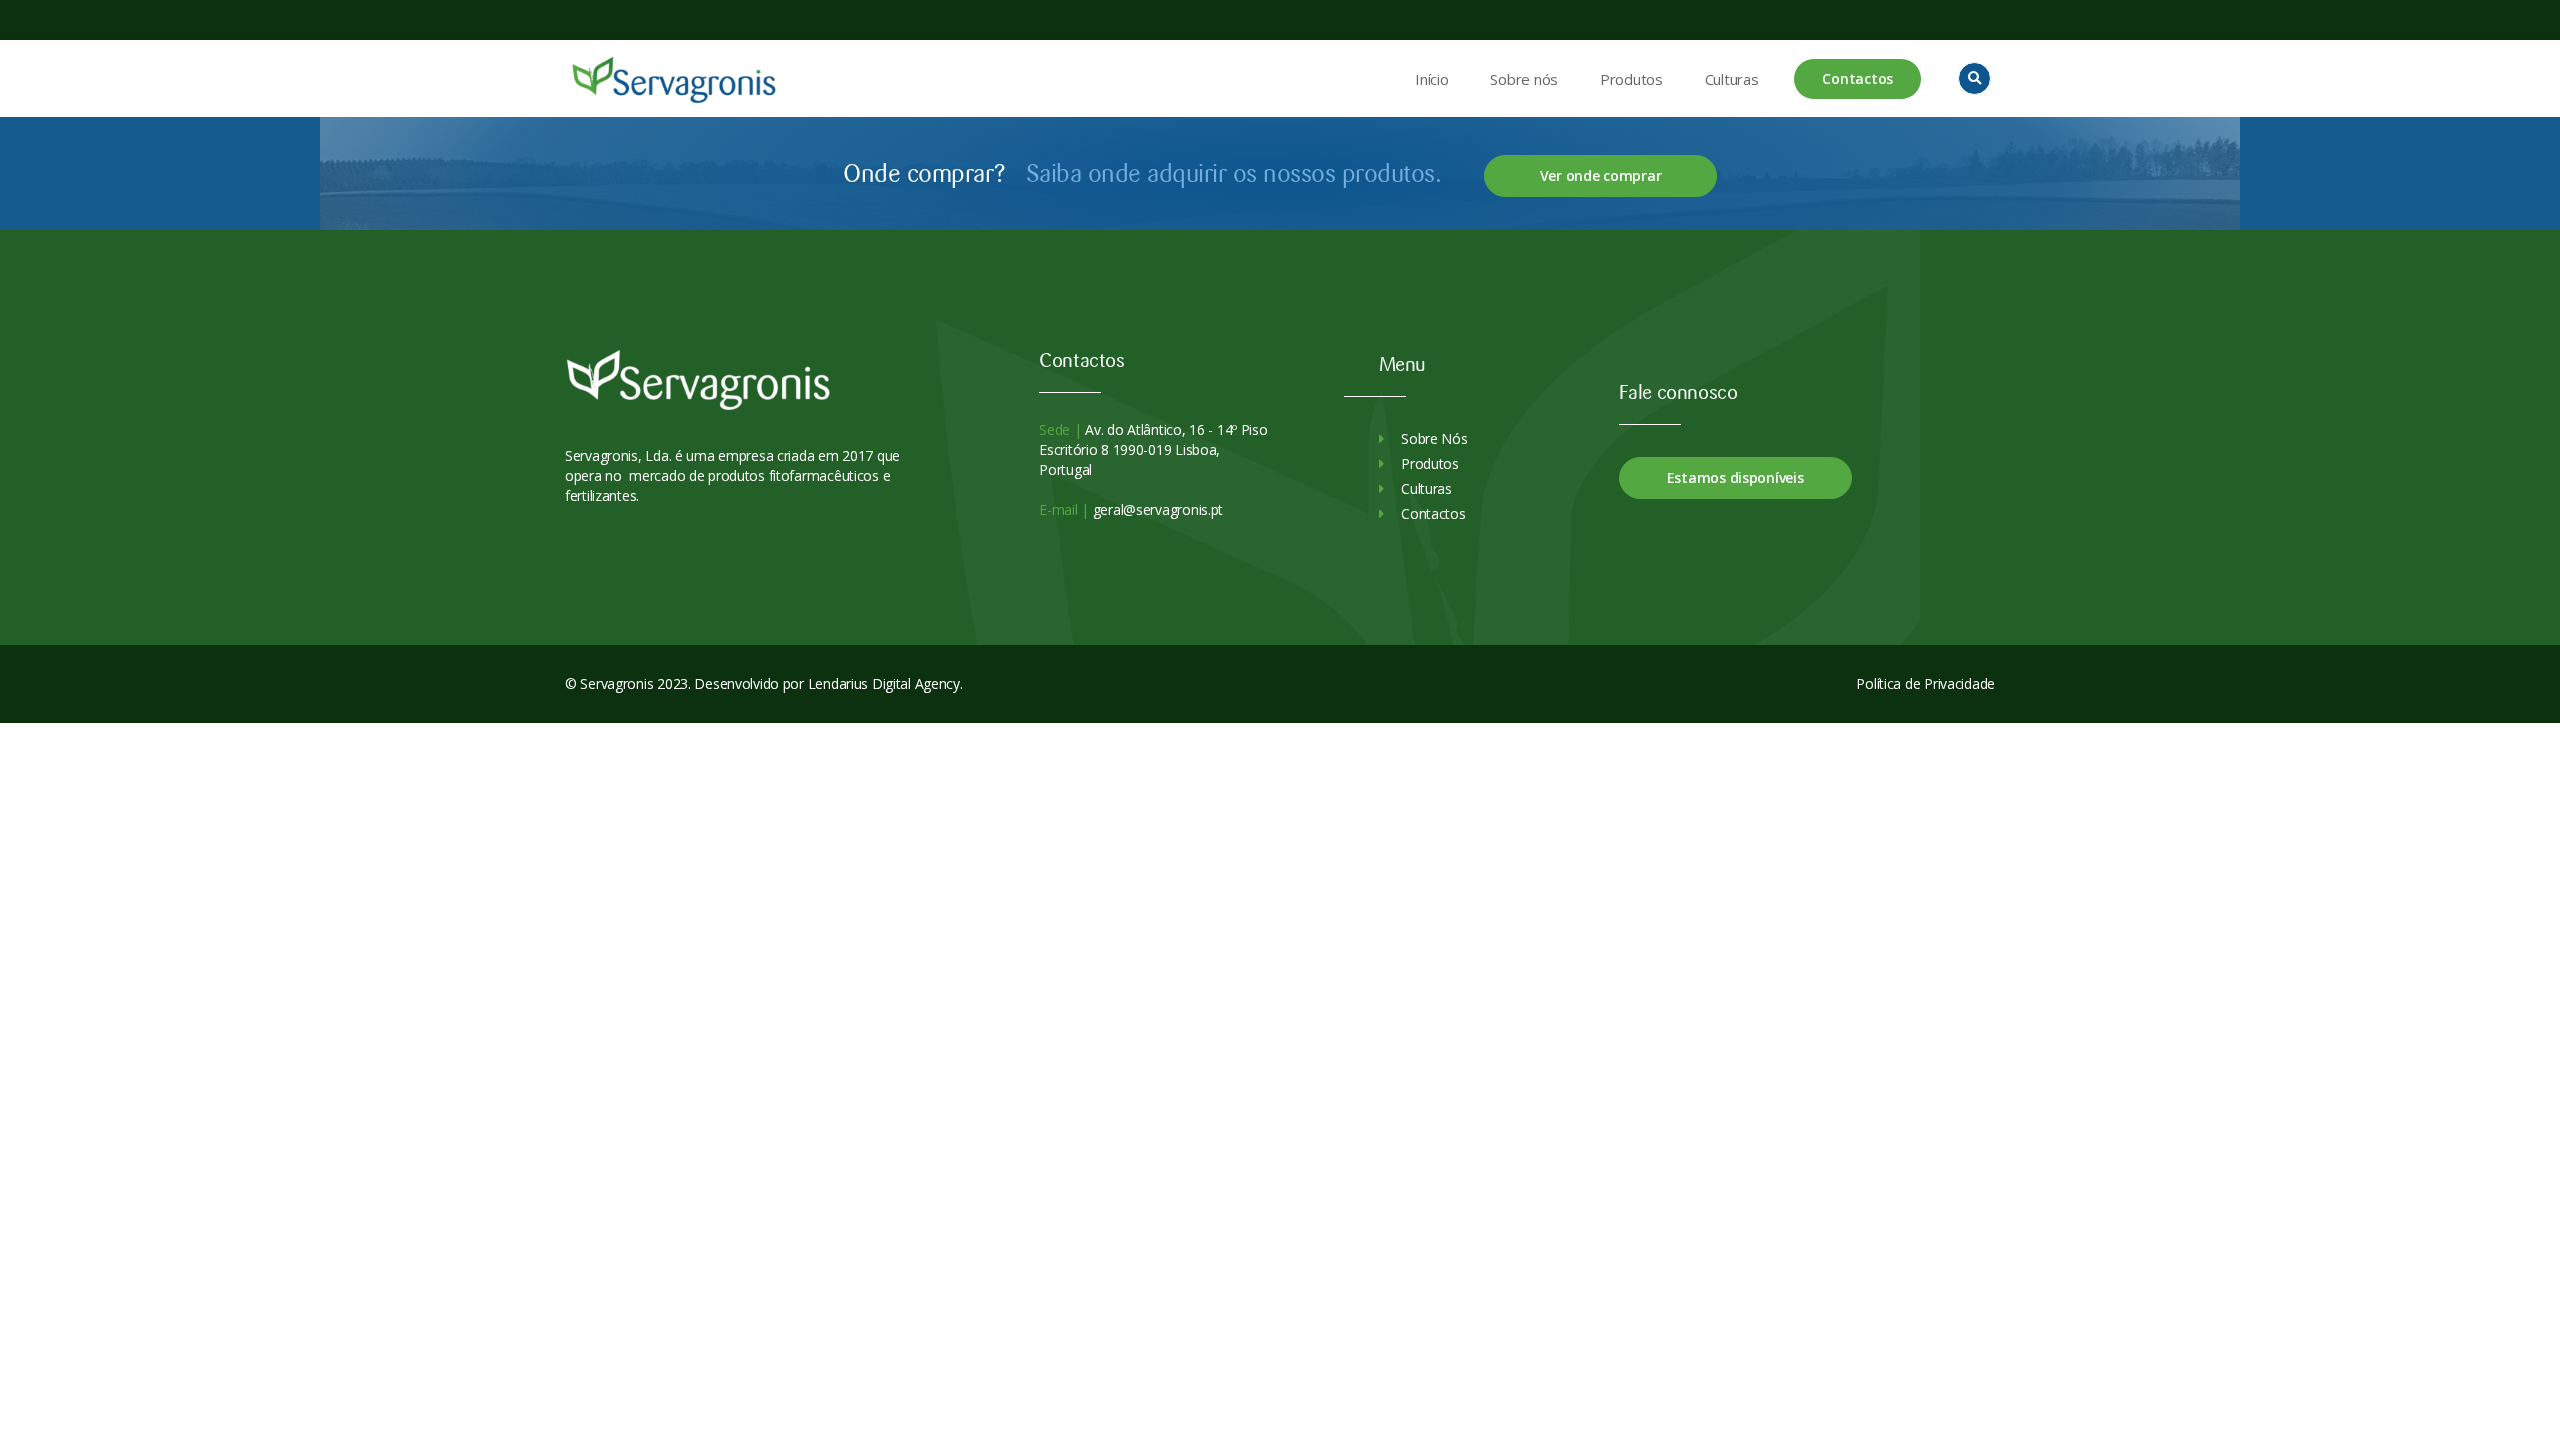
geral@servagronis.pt (1156, 509)
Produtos (1631, 79)
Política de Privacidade (1925, 683)
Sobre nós (1523, 79)
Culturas (1732, 79)
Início (1431, 79)
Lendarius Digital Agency (884, 683)
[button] (1974, 78)
